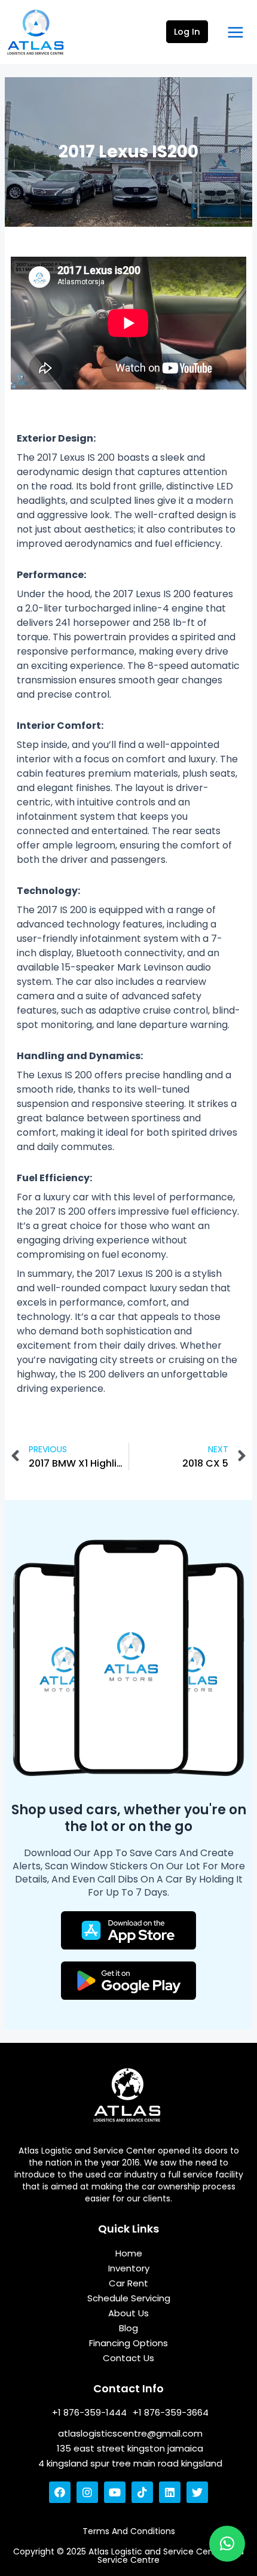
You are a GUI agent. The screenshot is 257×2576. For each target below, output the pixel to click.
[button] (227, 2544)
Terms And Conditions (129, 2531)
